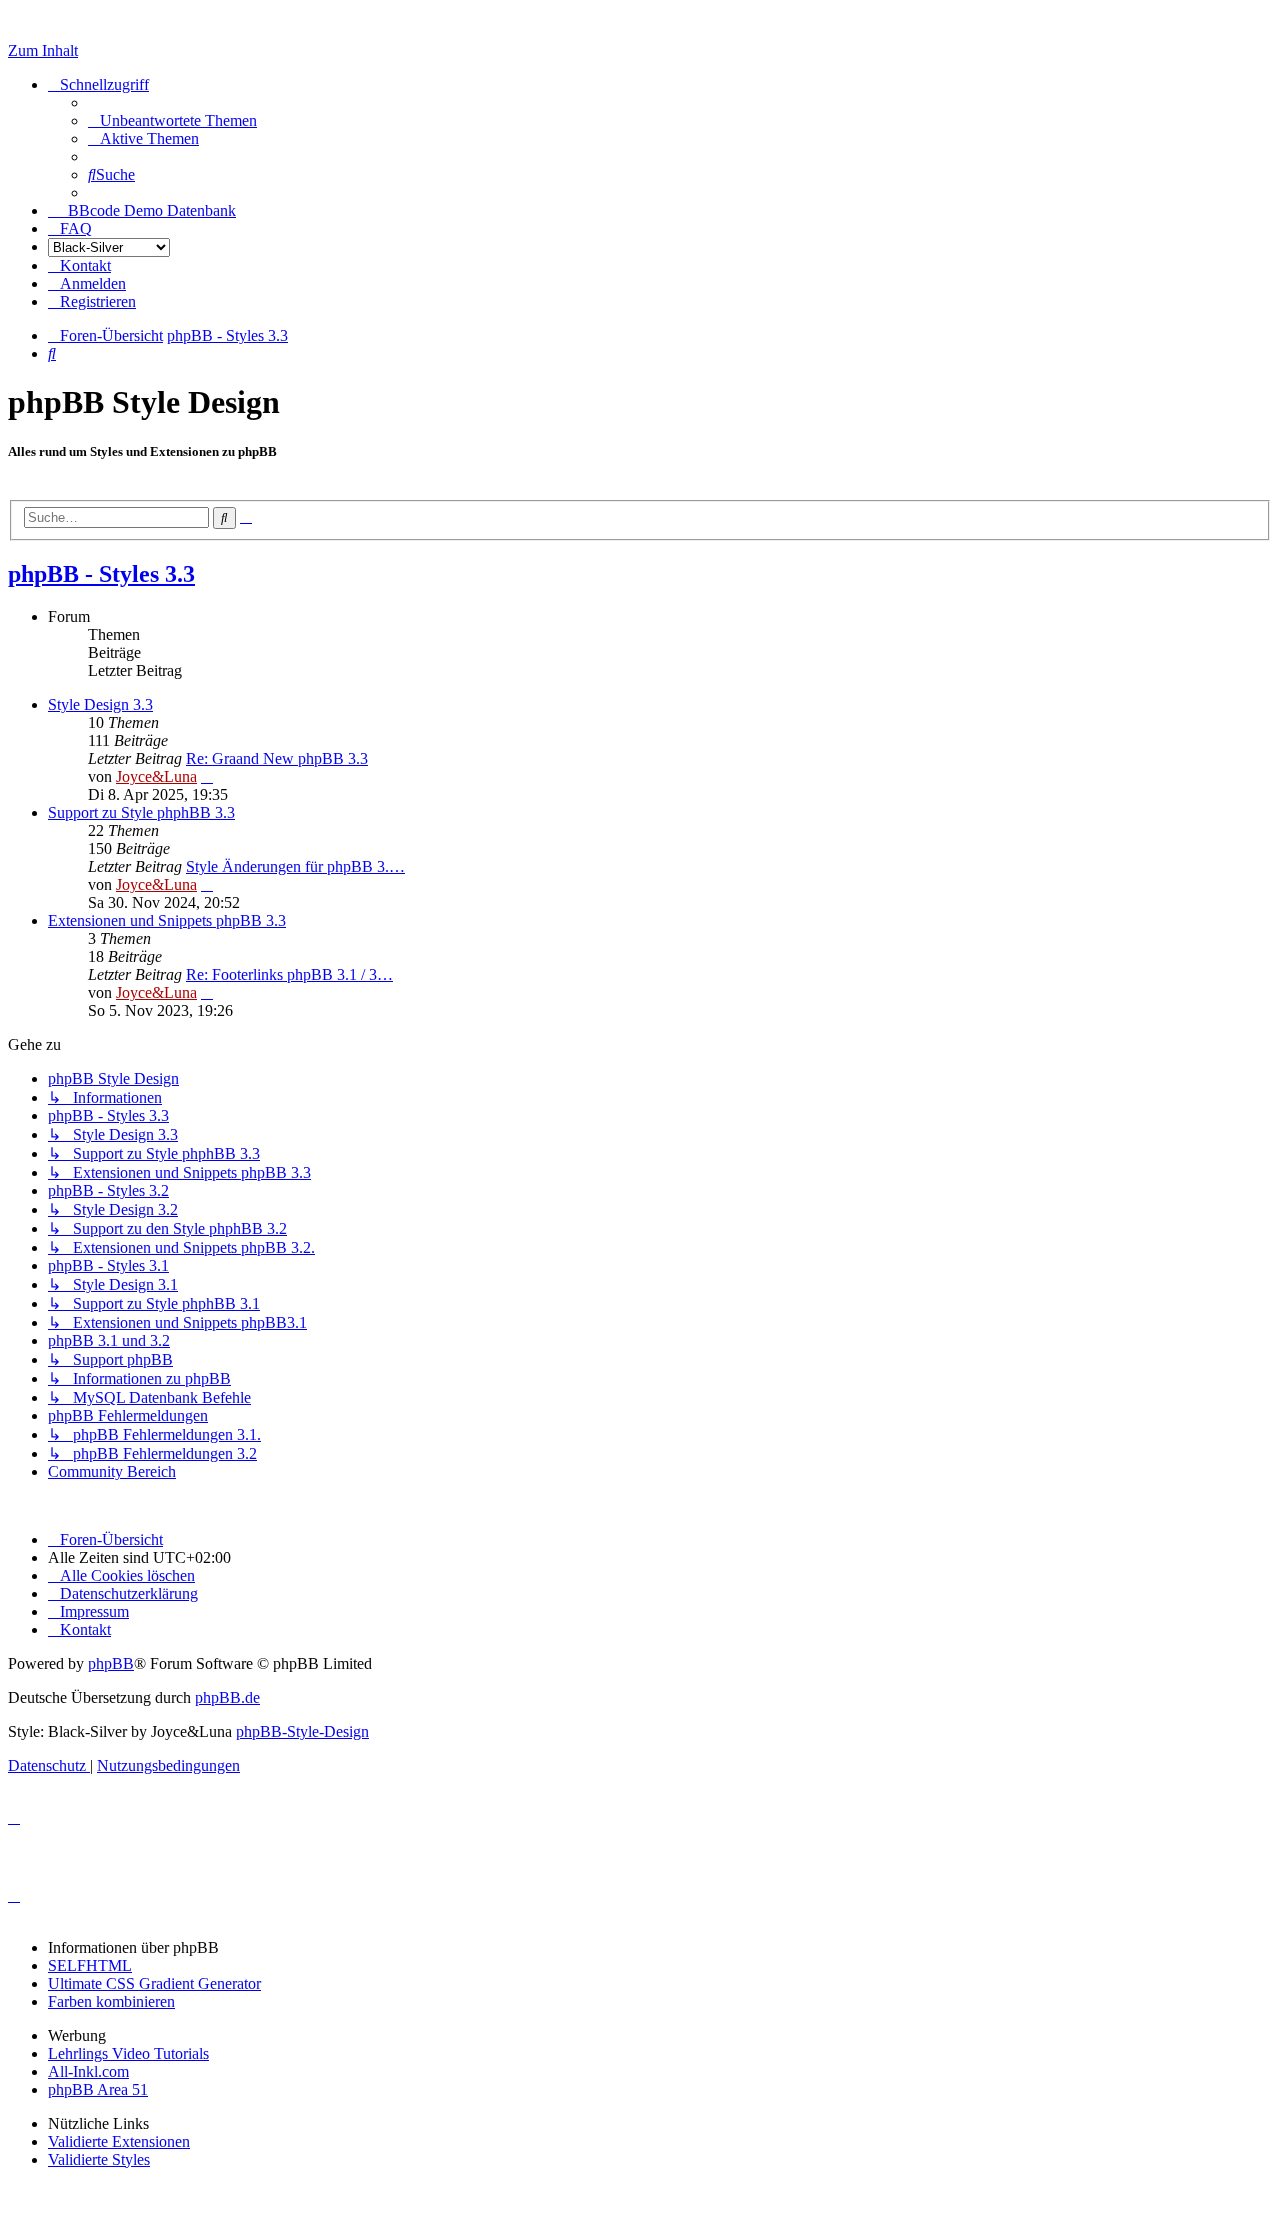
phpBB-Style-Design (302, 1731)
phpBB (111, 1663)
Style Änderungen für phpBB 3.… (295, 866)
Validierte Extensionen (119, 2141)
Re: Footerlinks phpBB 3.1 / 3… (289, 974)
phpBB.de (227, 1697)
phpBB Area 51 (98, 2089)
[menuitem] (172, 120)
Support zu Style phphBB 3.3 (141, 812)
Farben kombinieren (111, 2001)
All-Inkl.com (88, 2071)
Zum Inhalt (43, 50)
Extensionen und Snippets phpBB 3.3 (167, 920)
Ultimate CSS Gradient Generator (154, 1983)
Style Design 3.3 (100, 704)
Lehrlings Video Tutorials (128, 2053)
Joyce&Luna (156, 776)
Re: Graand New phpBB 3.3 (277, 758)
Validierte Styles (99, 2159)
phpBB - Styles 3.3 (101, 574)
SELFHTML (90, 1965)
